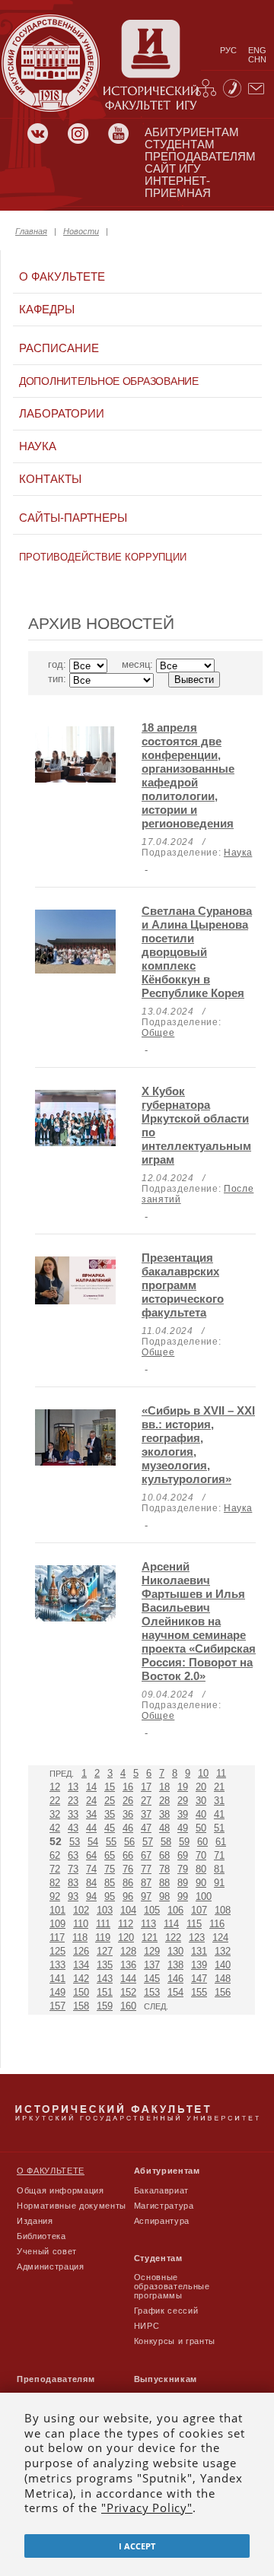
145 (152, 1979)
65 (110, 1855)
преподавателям (200, 157)
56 (129, 1842)
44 (91, 1828)
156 (223, 1992)
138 (175, 1965)
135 (105, 1965)
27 (146, 1801)
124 (220, 1938)
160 (128, 2006)
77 (146, 1869)
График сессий (166, 2311)
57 (148, 1842)
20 (201, 1787)
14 (91, 1787)
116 (217, 1924)
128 (128, 1951)
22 (55, 1801)
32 (55, 1814)
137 (152, 1965)
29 (183, 1801)
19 (183, 1787)
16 (128, 1787)
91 (219, 1883)
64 (91, 1855)
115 (194, 1924)
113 (148, 1924)
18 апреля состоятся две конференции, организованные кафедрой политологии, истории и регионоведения (188, 775)
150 (81, 1992)
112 (126, 1924)
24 (91, 1801)
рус (228, 50)
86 (128, 1883)
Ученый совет (47, 2251)
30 (201, 1801)
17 (146, 1787)
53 (75, 1842)
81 (219, 1869)
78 (164, 1869)
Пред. (62, 1774)
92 (55, 1896)
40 (201, 1814)
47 (146, 1828)
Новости (81, 231)
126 (81, 1951)
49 (183, 1828)
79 (183, 1869)
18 (164, 1787)
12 (55, 1787)
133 (57, 1965)
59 (184, 1842)
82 (55, 1883)
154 (175, 1992)
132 (223, 1951)
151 (105, 1992)
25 (110, 1801)
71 (219, 1855)
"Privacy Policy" (147, 2508)
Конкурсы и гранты (175, 2341)
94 (91, 1896)
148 (223, 1979)
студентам (180, 145)
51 (219, 1828)
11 (221, 1773)
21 (219, 1787)
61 (221, 1842)
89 (183, 1883)
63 (73, 1855)
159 (105, 2006)
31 (219, 1801)
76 (128, 1869)
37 (146, 1814)
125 (57, 1951)
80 (201, 1869)
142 (81, 1979)
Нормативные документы (72, 2206)
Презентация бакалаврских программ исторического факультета (183, 1285)
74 (91, 1869)
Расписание (59, 348)
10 (203, 1773)
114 (171, 1924)
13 (73, 1787)
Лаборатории (62, 414)
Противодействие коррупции (103, 557)
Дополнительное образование (109, 381)
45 (110, 1828)
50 (201, 1828)
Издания (35, 2221)
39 (183, 1814)
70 (201, 1855)
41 (219, 1814)
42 (55, 1828)
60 (202, 1842)
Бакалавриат (161, 2190)
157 (57, 2006)
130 (175, 1951)
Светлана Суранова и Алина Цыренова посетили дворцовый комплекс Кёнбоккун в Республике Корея (197, 952)
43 (73, 1828)
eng (257, 50)
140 (223, 1965)
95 (110, 1896)
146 (175, 1979)
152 (128, 1992)
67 (146, 1855)
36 (128, 1814)
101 (57, 1910)
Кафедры (47, 310)
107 (199, 1910)
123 (197, 1938)
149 (57, 1992)
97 (146, 1896)
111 (103, 1924)
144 (128, 1979)
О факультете (62, 277)
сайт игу (173, 169)
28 (164, 1801)
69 (183, 1855)
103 (105, 1910)
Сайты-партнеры (73, 518)
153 (152, 1992)
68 (164, 1855)
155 (199, 1992)
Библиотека (41, 2236)
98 (164, 1896)
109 (57, 1924)
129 (152, 1951)
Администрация (51, 2266)
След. (156, 2006)
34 (91, 1814)
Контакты (50, 479)
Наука (38, 446)
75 (110, 1869)
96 (128, 1896)
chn (257, 59)
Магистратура (164, 2206)
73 (73, 1869)
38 (164, 1814)
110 (81, 1924)
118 (80, 1938)
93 (73, 1896)
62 (55, 1855)
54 (93, 1842)
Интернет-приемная (178, 187)
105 (152, 1910)
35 (110, 1814)
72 (55, 1869)
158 (81, 2006)
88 (164, 1883)
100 (204, 1896)
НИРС (147, 2326)
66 (128, 1855)
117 (57, 1938)
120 (126, 1938)
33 (73, 1814)
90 (201, 1883)
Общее (158, 1033)
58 (166, 1842)
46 (128, 1828)
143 (105, 1979)
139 (199, 1965)
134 (81, 1965)
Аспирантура (162, 2221)
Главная (31, 231)
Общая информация (61, 2190)
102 (81, 1910)
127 (105, 1951)
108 (223, 1910)
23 (73, 1801)
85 (110, 1883)
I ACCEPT (137, 2546)
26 (128, 1801)
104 (128, 1910)
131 (199, 1951)
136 (128, 1965)
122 (173, 1938)
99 (183, 1896)
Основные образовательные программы (172, 2286)
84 (91, 1883)
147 (199, 1979)
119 (103, 1938)
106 (175, 1910)
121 (150, 1938)
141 (57, 1979)
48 (164, 1828)
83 (73, 1883)
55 (111, 1842)
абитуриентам (192, 132)
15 (110, 1787)
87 (146, 1883)
